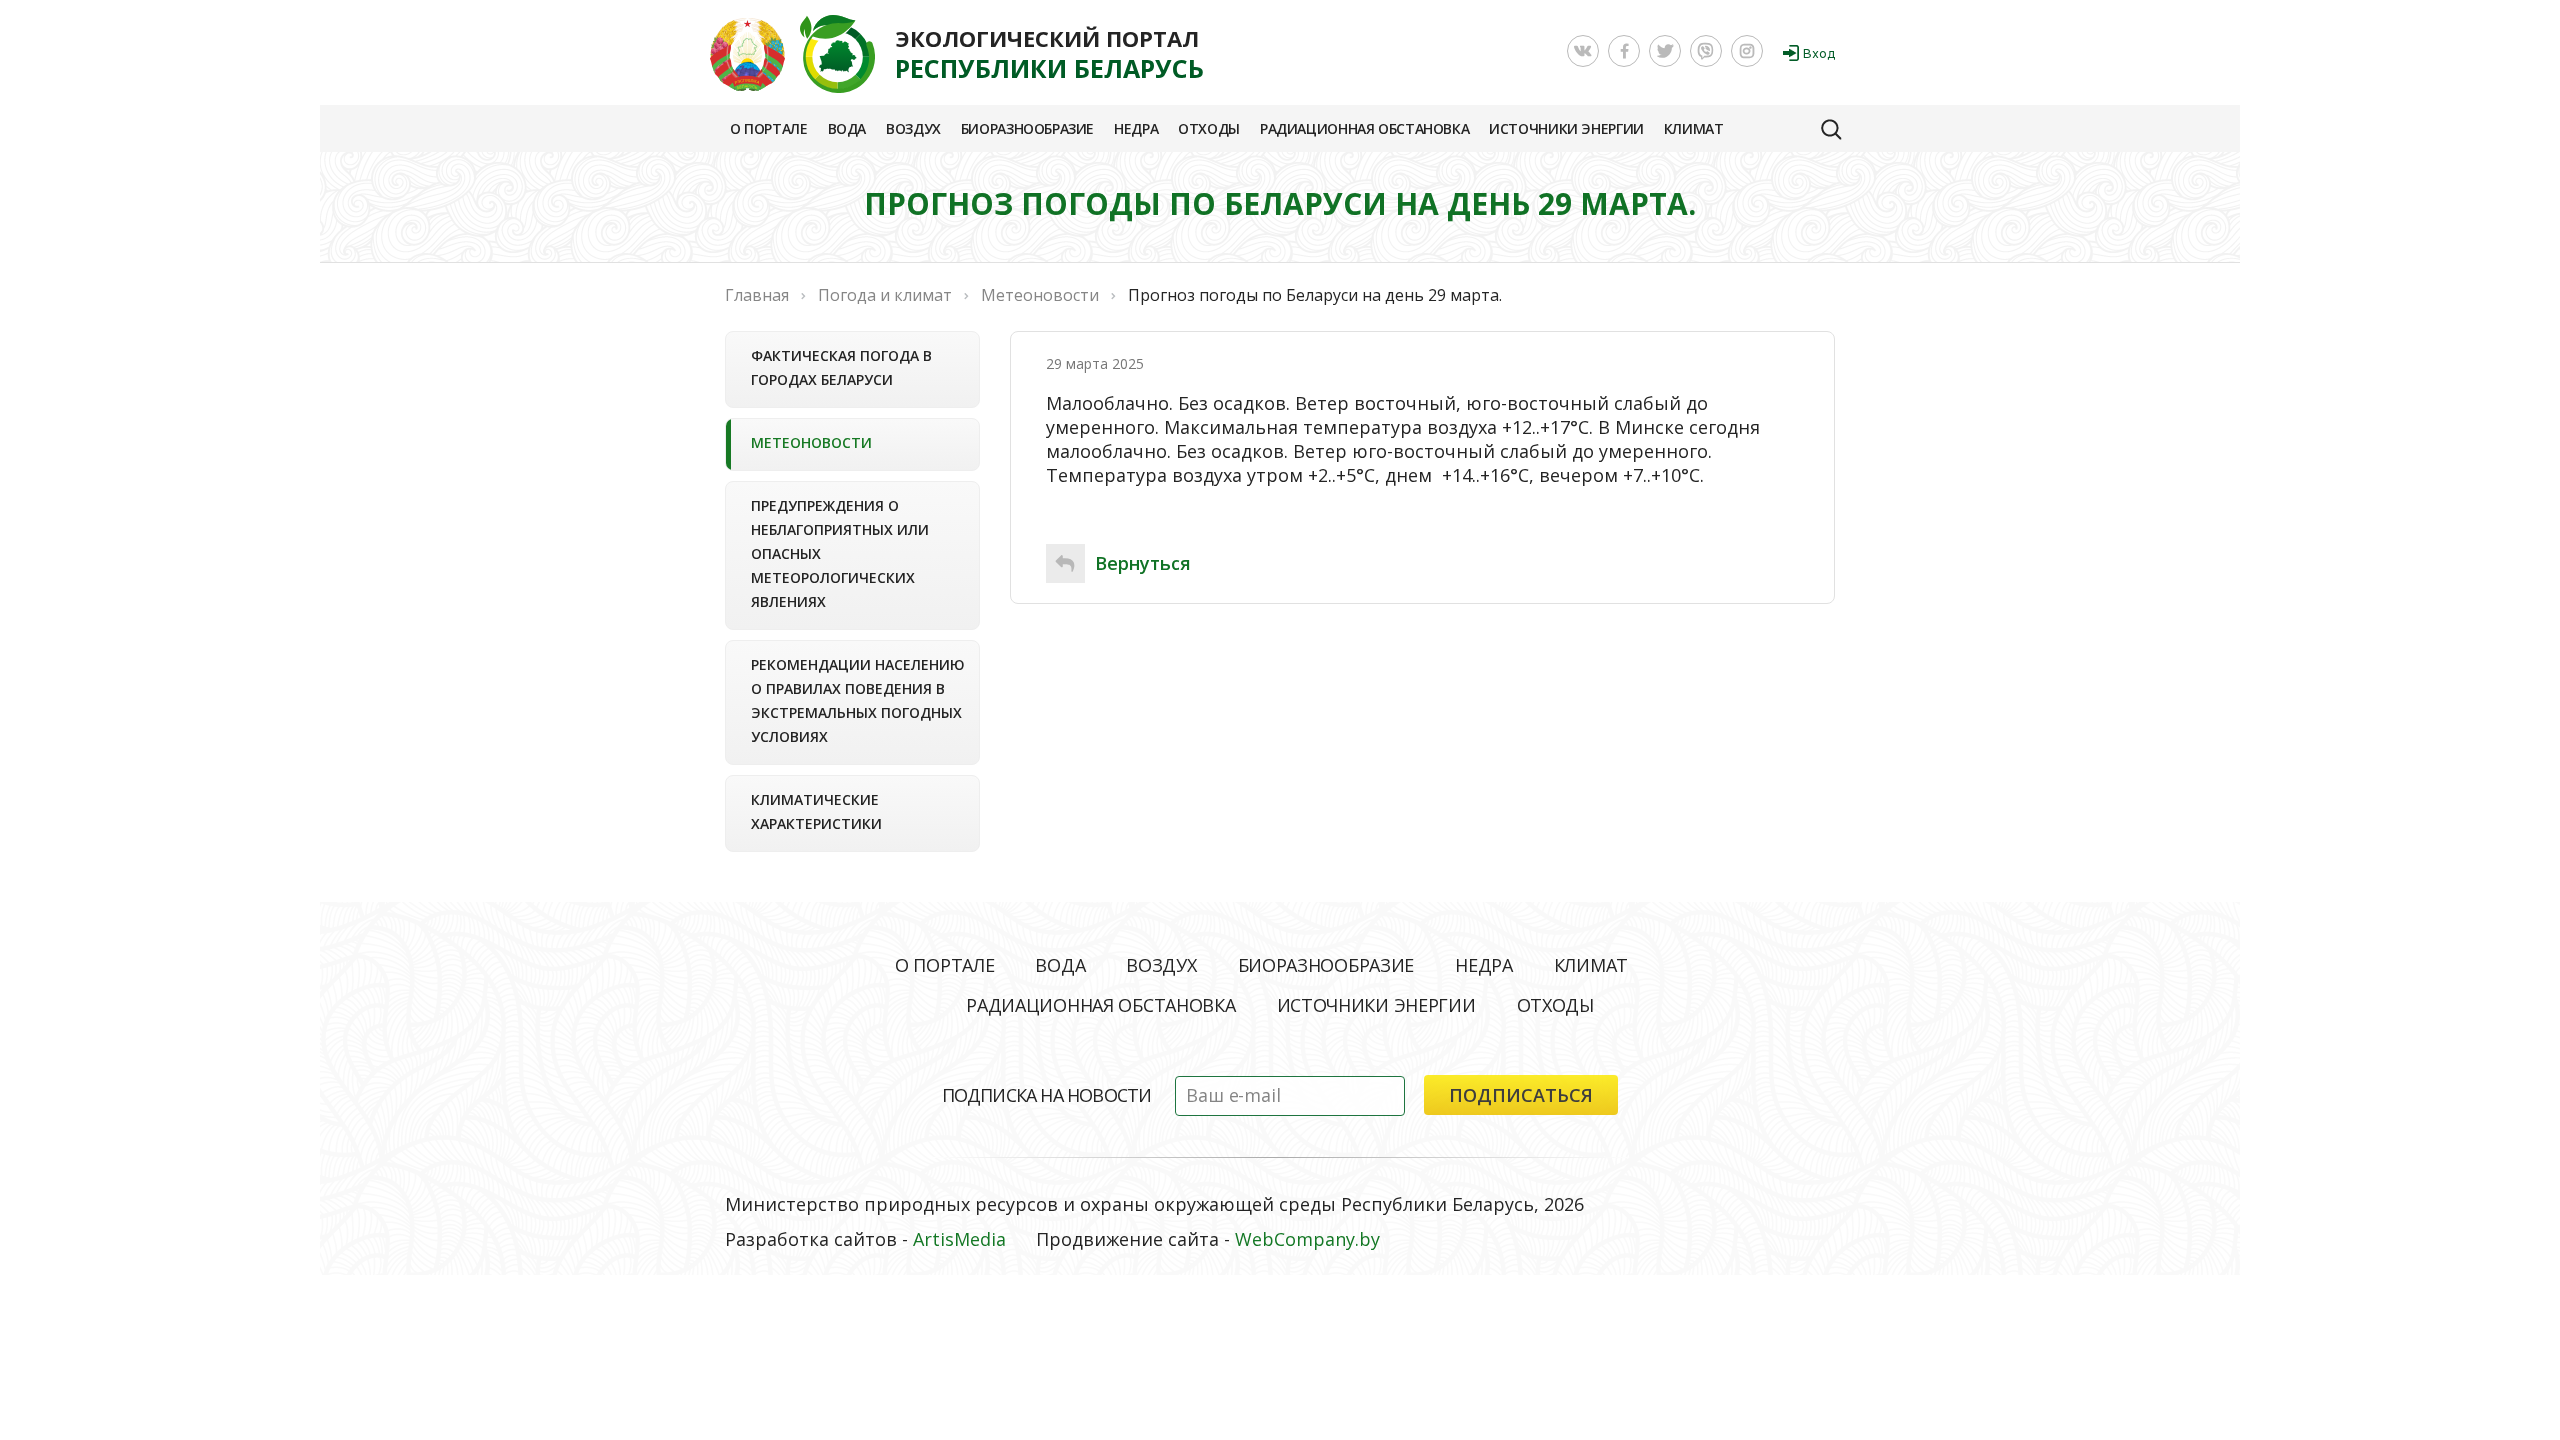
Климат (1694, 128)
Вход (1819, 53)
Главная (757, 295)
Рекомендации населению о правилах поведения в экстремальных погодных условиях (858, 700)
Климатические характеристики (816, 811)
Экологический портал (1049, 54)
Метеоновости (811, 442)
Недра (1136, 128)
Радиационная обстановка (1364, 128)
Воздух (913, 128)
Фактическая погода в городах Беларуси (841, 367)
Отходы (1209, 128)
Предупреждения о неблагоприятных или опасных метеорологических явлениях (840, 553)
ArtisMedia (959, 1239)
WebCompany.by (1307, 1239)
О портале (769, 128)
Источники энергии (1566, 128)
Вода (847, 128)
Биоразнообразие (1027, 128)
